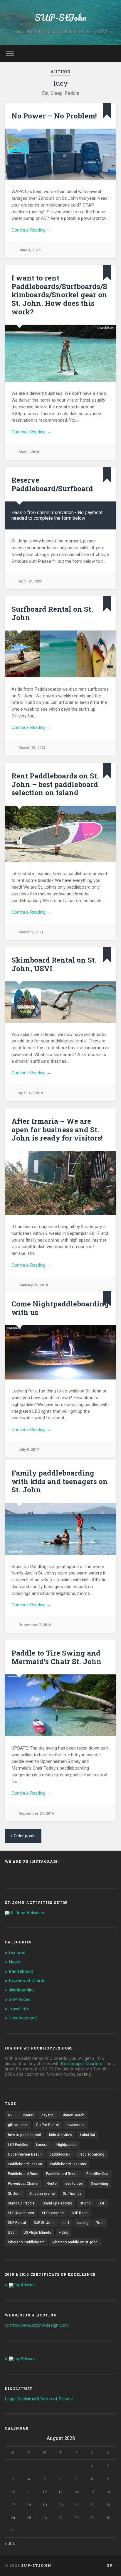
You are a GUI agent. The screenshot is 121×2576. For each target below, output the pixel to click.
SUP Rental (17, 2223)
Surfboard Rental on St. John (52, 613)
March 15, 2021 (32, 748)
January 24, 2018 (33, 1285)
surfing (83, 2223)
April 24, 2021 (31, 581)
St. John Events (42, 2194)
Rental (52, 2184)
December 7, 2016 (35, 1625)
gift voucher (18, 2125)
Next (109, 1183)
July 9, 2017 (29, 1449)
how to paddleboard (25, 2135)
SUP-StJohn (60, 18)
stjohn (85, 2203)
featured (17, 1953)
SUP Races (20, 1999)
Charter (27, 2115)
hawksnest (76, 2125)
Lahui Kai (88, 2135)
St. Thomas (72, 2194)
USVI (12, 2232)
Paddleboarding (91, 2154)
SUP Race (80, 2213)
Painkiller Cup (97, 2174)
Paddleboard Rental (62, 2174)
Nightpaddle (66, 2145)
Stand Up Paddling (57, 2203)
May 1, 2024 (29, 452)
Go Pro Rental (47, 2125)
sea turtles (74, 2184)
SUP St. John (44, 2223)
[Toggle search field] (111, 53)
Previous (12, 1183)
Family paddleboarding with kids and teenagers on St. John (60, 1481)
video (64, 2232)
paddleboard (60, 2154)
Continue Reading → (31, 230)
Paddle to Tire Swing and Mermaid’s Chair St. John (57, 1657)
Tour (100, 2223)
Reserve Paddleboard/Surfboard (52, 484)
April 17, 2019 (31, 1093)
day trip (47, 2115)
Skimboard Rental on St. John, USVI (54, 964)
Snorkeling (99, 2184)
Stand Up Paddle (21, 2203)
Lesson (42, 2145)
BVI (11, 2115)
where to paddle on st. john (75, 2242)
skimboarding (22, 1990)
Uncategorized (23, 2018)
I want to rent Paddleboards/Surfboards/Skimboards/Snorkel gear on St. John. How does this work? (59, 295)
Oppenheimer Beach (25, 2154)
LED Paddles (18, 2145)
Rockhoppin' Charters (81, 2064)
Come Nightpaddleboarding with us (60, 1308)
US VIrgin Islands (37, 2232)
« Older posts (23, 1836)
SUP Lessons (53, 2213)
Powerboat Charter (27, 1981)
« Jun (10, 2544)
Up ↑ (111, 2565)
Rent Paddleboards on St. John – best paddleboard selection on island (55, 784)
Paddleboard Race (23, 2174)
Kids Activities (61, 2135)
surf (66, 2223)
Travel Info (19, 2009)
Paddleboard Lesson (25, 2164)
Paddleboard (21, 1971)
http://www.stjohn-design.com (39, 2325)
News (14, 1962)
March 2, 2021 (31, 932)
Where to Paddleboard (26, 2242)
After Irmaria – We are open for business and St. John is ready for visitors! (57, 1130)
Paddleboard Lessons (68, 2164)
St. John (15, 2194)
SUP (102, 2203)
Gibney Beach (73, 2115)
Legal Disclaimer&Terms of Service (39, 2399)
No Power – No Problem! (54, 116)
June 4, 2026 (30, 250)
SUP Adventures (21, 2213)
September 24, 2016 (36, 1813)
